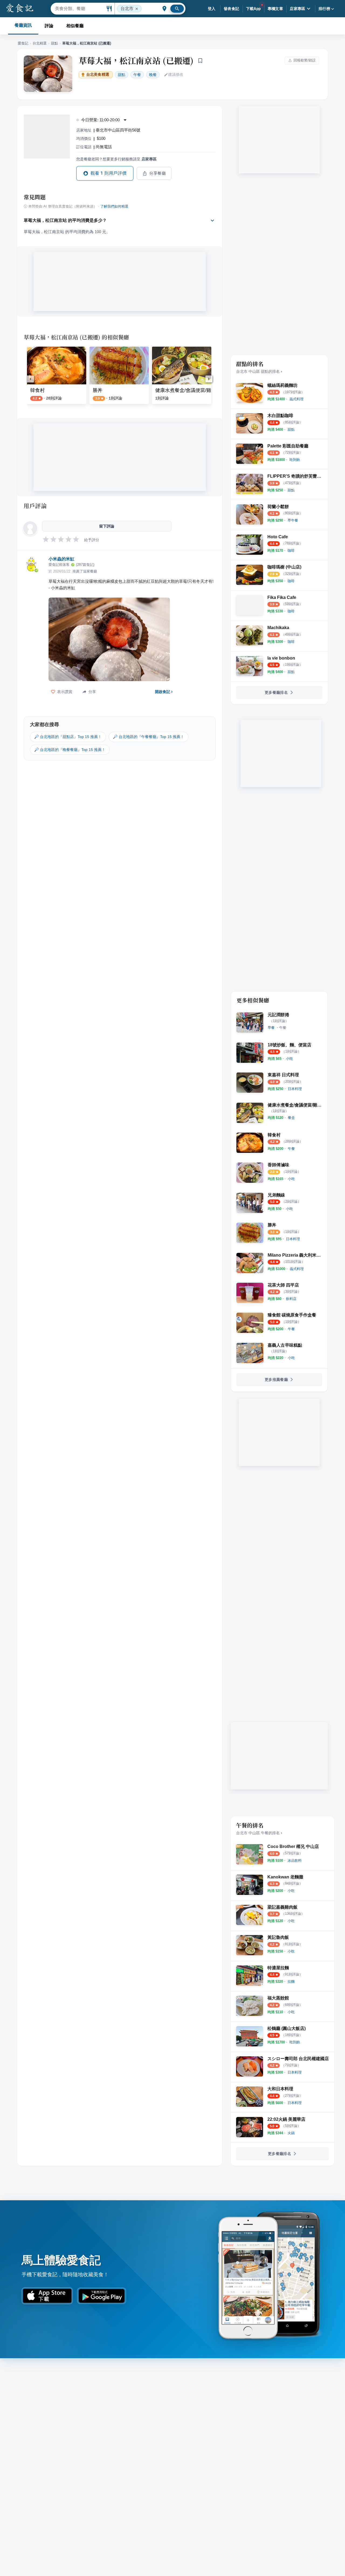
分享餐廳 (158, 173)
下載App (253, 9)
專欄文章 (275, 9)
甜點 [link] (122, 75)
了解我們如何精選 (114, 206)
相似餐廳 (75, 26)
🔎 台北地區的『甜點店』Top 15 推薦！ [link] (68, 737)
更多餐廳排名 (276, 692)
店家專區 (298, 9)
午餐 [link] (137, 75)
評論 (49, 26)
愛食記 (23, 43)
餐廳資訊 (23, 25)
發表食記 (232, 9)
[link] (296, 399)
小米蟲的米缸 (61, 559)
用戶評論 (35, 506)
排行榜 (324, 9)
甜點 (54, 43)
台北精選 (40, 43)
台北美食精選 (98, 75)
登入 (212, 9)
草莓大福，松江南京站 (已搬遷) (136, 60)
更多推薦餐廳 (276, 1380)
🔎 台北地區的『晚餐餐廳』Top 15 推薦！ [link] (70, 750)
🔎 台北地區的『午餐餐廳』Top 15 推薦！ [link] (149, 737)
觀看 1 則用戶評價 (109, 173)
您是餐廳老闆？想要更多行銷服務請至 (116, 159)
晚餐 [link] (153, 75)
